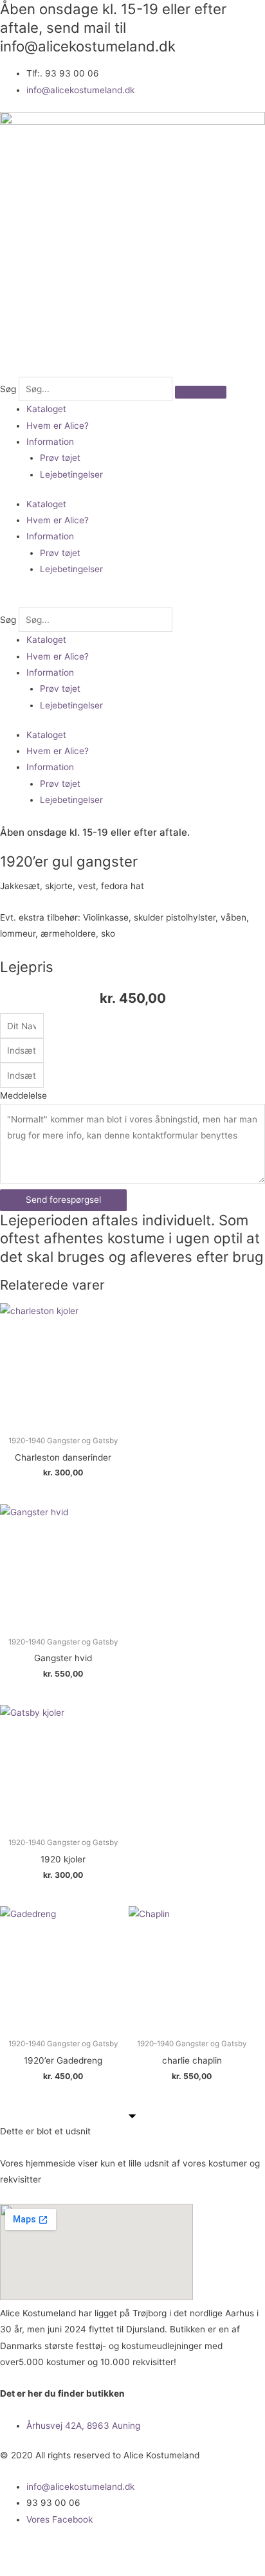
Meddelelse (23, 1095)
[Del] (134, 2552)
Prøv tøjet (60, 458)
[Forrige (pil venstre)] (26, 2570)
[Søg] (201, 392)
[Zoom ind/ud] (26, 2552)
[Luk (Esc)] (188, 2552)
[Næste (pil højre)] (80, 2570)
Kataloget (46, 409)
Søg (8, 389)
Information (50, 442)
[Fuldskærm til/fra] (80, 2552)
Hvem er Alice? (58, 426)
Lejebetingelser (71, 474)
